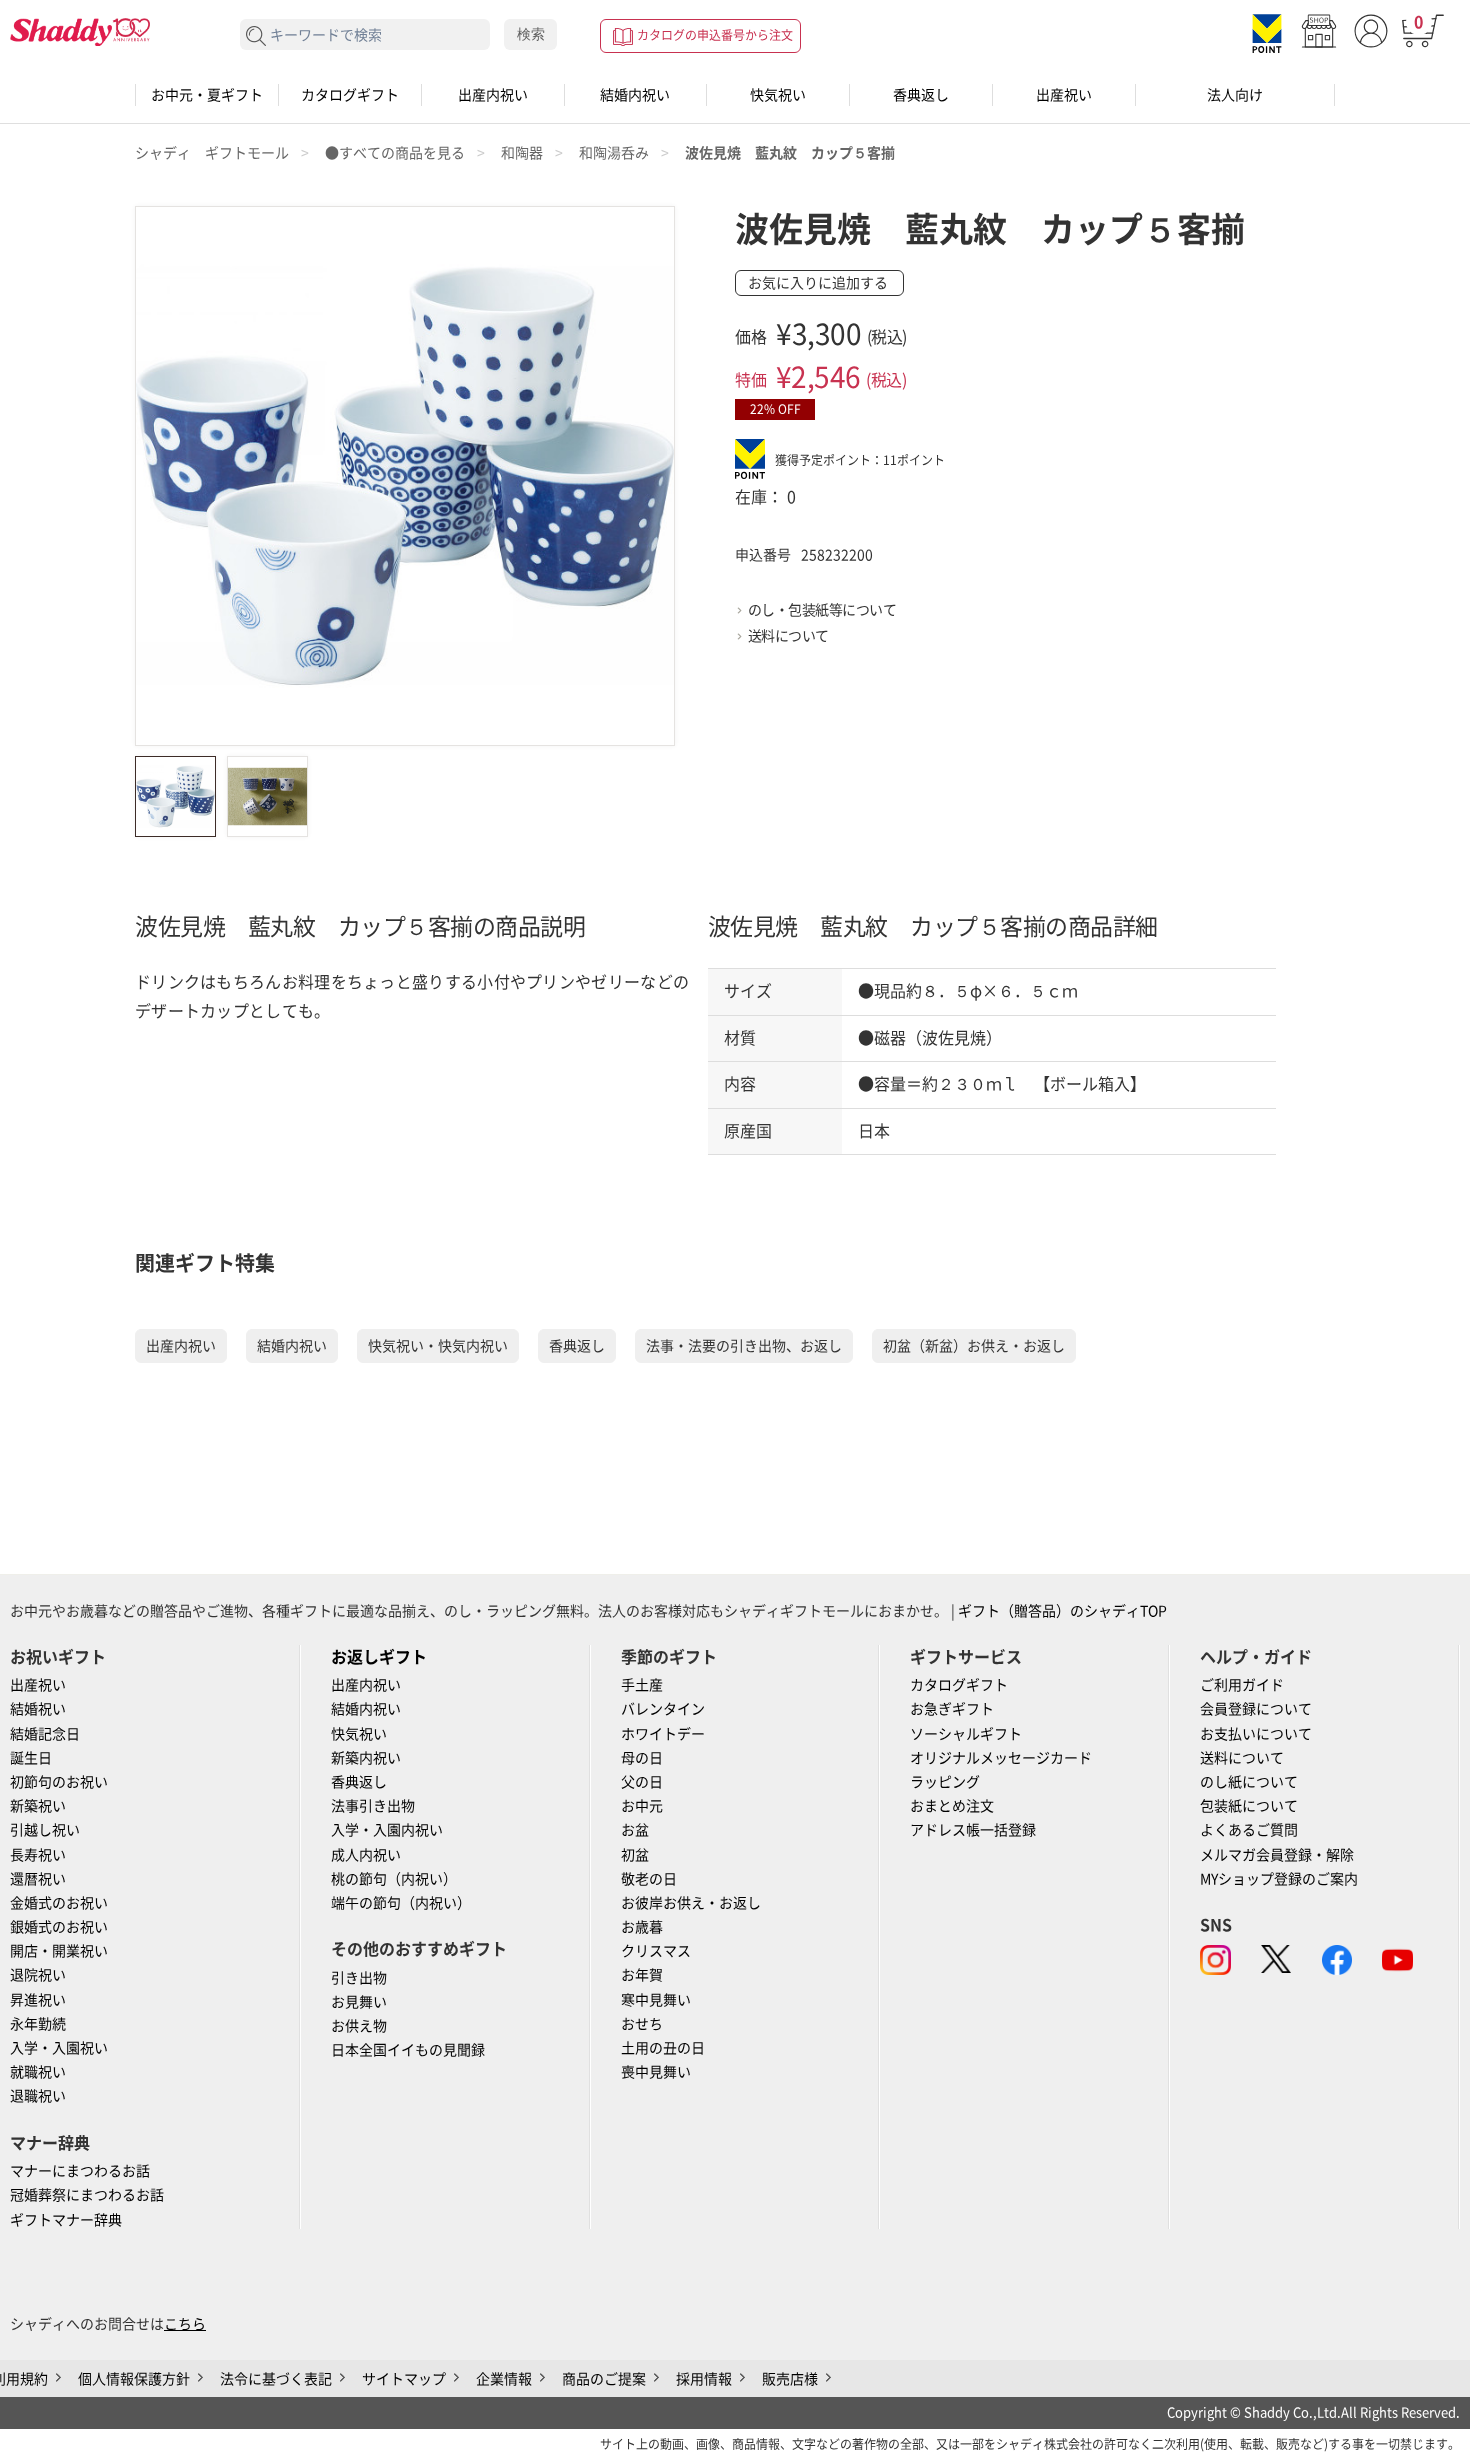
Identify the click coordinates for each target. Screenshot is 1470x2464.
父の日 (642, 1782)
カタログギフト (350, 95)
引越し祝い (45, 1830)
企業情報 (504, 2379)
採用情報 (704, 2379)
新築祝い (38, 1806)
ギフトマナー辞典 (66, 2220)
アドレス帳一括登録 (973, 1830)
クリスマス (656, 1951)
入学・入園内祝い (387, 1830)
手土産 (642, 1685)
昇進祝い (38, 2000)
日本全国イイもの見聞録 (408, 2050)
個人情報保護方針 (134, 2379)
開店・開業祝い (59, 1951)
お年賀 (642, 1975)
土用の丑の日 (663, 2048)
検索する (256, 36)
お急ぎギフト (952, 1709)
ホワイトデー (663, 1734)
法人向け (1235, 95)
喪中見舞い (656, 2072)
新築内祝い (366, 1758)
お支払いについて (1256, 1734)
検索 (531, 34)
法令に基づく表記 (276, 2379)
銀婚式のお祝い (59, 1927)
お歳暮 (642, 1927)
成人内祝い (366, 1855)
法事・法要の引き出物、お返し (744, 1346)
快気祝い (778, 95)
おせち (642, 2024)
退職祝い (38, 2096)
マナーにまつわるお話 (80, 2171)
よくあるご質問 (1249, 1830)
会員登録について (1256, 1709)
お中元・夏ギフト (207, 95)
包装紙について (1249, 1806)
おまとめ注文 (952, 1806)
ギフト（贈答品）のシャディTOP (1062, 1611)
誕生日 (31, 1758)
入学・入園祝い (59, 2048)
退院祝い (38, 1975)
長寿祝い (38, 1855)
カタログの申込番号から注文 (715, 35)
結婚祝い (38, 1709)
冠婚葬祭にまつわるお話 (87, 2195)
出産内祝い (493, 95)
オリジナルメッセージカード (1001, 1758)
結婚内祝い (635, 95)
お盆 (635, 1830)
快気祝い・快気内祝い (438, 1346)
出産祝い (1064, 95)
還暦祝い (38, 1879)
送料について (788, 636)
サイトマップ (404, 2379)
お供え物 (359, 2026)
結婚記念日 (45, 1734)
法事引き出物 (373, 1806)
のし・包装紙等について (822, 610)
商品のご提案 (604, 2379)
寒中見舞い (656, 2000)
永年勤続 (38, 2024)
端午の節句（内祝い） (401, 1903)
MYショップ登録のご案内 (1279, 1879)
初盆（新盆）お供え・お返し (974, 1346)
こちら (185, 2324)
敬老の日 (649, 1879)
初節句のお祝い (59, 1782)
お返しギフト (379, 1657)
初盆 (635, 1855)
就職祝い (38, 2072)
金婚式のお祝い (59, 1903)
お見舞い (359, 2002)
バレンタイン (663, 1709)
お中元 (642, 1806)
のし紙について (1249, 1782)
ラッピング (945, 1782)
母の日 (642, 1758)
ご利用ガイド (1242, 1685)
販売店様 (790, 2379)
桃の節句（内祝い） (394, 1879)
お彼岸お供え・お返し (691, 1903)
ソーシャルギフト (966, 1734)
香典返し (921, 95)
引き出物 (359, 1978)
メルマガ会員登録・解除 (1277, 1855)
